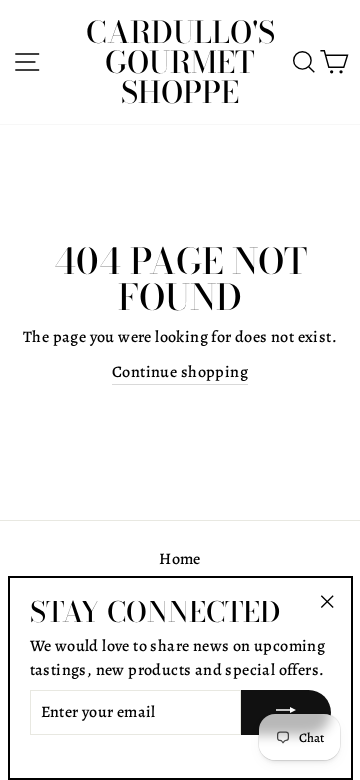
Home (180, 559)
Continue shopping (180, 372)
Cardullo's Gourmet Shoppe (180, 62)
